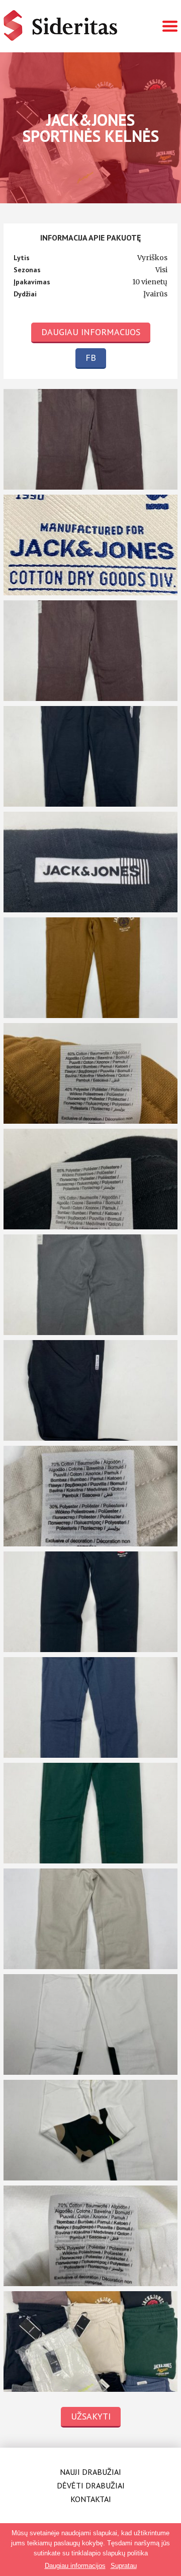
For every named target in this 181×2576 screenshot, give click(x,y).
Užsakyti (91, 2416)
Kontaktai (91, 2499)
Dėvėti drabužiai (91, 2485)
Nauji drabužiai (90, 2472)
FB (91, 358)
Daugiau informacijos (91, 332)
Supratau (124, 2566)
